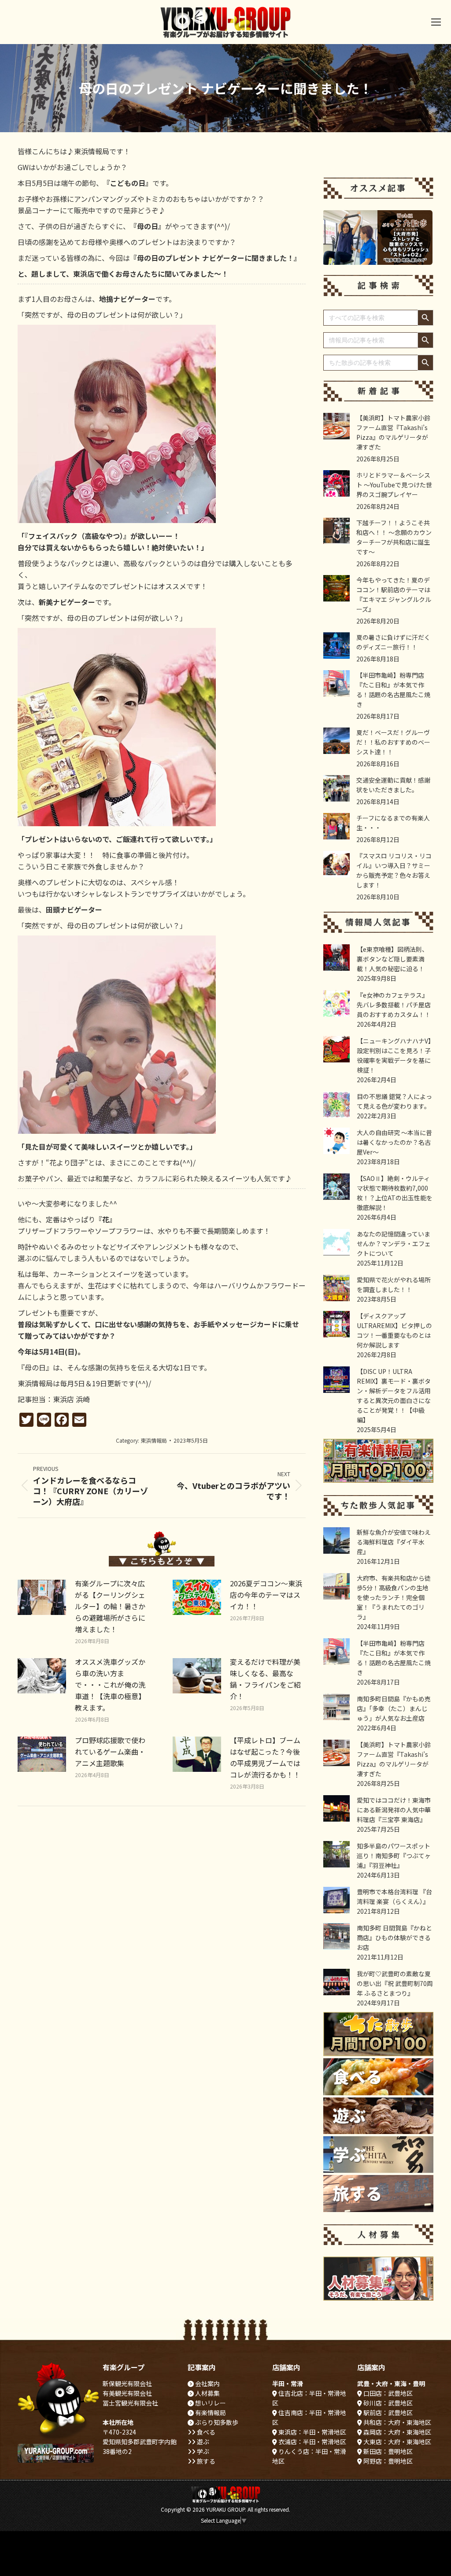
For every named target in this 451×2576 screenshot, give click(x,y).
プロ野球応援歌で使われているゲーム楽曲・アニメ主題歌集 (110, 1752)
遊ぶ (202, 2442)
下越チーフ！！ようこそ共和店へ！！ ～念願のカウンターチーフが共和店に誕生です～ (394, 537)
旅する (205, 2461)
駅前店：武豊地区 (387, 2413)
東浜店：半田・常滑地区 (312, 2432)
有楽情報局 (210, 2413)
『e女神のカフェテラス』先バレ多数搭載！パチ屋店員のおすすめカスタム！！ (394, 1005)
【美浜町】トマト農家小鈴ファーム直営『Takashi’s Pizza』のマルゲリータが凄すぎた (393, 432)
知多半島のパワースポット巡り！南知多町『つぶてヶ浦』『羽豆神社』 (394, 1856)
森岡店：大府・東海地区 (397, 2432)
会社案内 (207, 2383)
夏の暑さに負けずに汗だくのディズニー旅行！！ (393, 642)
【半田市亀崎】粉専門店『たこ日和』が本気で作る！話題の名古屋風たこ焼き (393, 690)
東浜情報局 (154, 1440)
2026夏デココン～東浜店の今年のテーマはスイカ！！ (266, 1595)
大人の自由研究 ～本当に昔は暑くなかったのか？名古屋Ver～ (394, 1142)
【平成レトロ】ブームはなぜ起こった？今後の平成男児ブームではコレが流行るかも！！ (265, 1757)
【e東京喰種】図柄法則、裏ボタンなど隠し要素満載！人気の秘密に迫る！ (392, 959)
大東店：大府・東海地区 (397, 2442)
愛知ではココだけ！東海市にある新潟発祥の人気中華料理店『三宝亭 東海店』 (394, 1810)
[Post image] (42, 1597)
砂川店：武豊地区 (387, 2403)
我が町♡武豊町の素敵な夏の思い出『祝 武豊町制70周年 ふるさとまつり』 (395, 1983)
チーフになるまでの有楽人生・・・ (393, 823)
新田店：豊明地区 (387, 2451)
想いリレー (210, 2403)
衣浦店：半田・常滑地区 (312, 2442)
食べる (205, 2432)
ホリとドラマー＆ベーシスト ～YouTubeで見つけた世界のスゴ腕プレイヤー (394, 485)
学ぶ (202, 2451)
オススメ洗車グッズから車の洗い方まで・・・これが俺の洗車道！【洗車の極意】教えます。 (110, 1685)
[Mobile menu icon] (436, 22)
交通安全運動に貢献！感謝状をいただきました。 (393, 785)
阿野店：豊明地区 (387, 2461)
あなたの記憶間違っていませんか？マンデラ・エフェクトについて (394, 1243)
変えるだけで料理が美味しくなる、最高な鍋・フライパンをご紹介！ (265, 1679)
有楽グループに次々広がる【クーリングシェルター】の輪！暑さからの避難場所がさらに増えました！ (110, 1606)
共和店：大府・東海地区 (397, 2422)
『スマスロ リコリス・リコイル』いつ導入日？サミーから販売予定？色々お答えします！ (394, 870)
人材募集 (207, 2393)
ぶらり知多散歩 (216, 2422)
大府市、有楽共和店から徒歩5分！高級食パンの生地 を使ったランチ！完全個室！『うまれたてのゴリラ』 (394, 1597)
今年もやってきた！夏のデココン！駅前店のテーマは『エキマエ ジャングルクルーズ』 (394, 594)
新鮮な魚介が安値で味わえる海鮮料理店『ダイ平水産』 (394, 1542)
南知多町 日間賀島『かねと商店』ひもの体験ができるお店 (394, 1938)
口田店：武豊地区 (387, 2393)
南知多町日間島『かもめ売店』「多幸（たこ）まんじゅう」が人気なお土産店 (394, 1708)
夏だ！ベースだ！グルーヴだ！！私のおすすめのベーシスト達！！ (393, 742)
